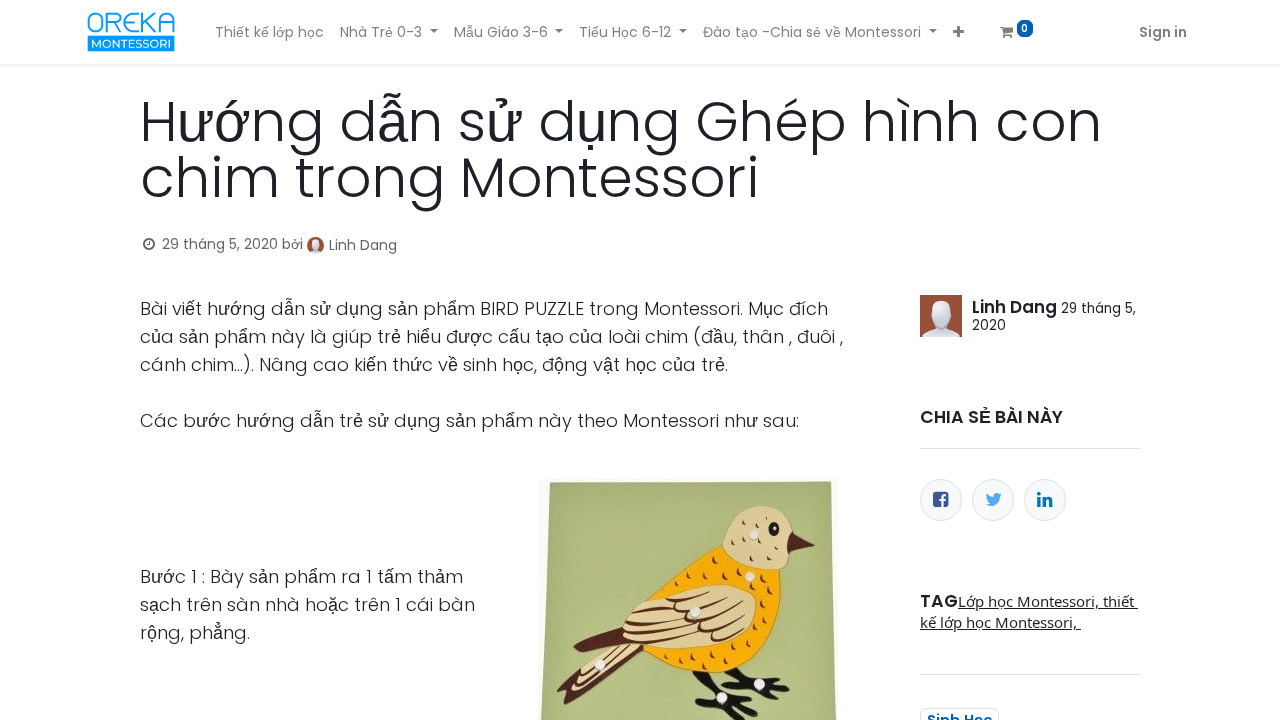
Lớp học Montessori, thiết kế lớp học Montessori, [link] (1029, 611)
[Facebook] (941, 500)
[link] (926, 643)
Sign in (1163, 32)
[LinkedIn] (1045, 500)
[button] (958, 32)
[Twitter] (993, 500)
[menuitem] (269, 32)
